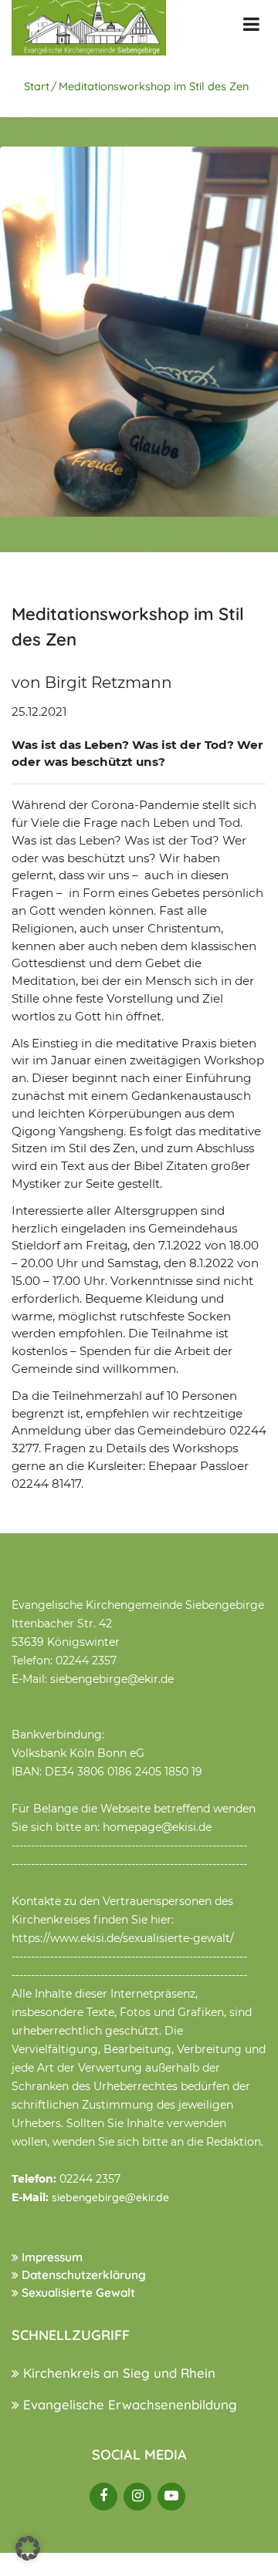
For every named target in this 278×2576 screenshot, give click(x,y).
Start (37, 86)
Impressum (51, 2257)
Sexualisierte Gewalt (77, 2293)
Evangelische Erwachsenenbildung (128, 2404)
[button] (28, 2548)
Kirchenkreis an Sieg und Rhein (117, 2373)
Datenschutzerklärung (82, 2275)
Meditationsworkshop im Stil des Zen (154, 86)
